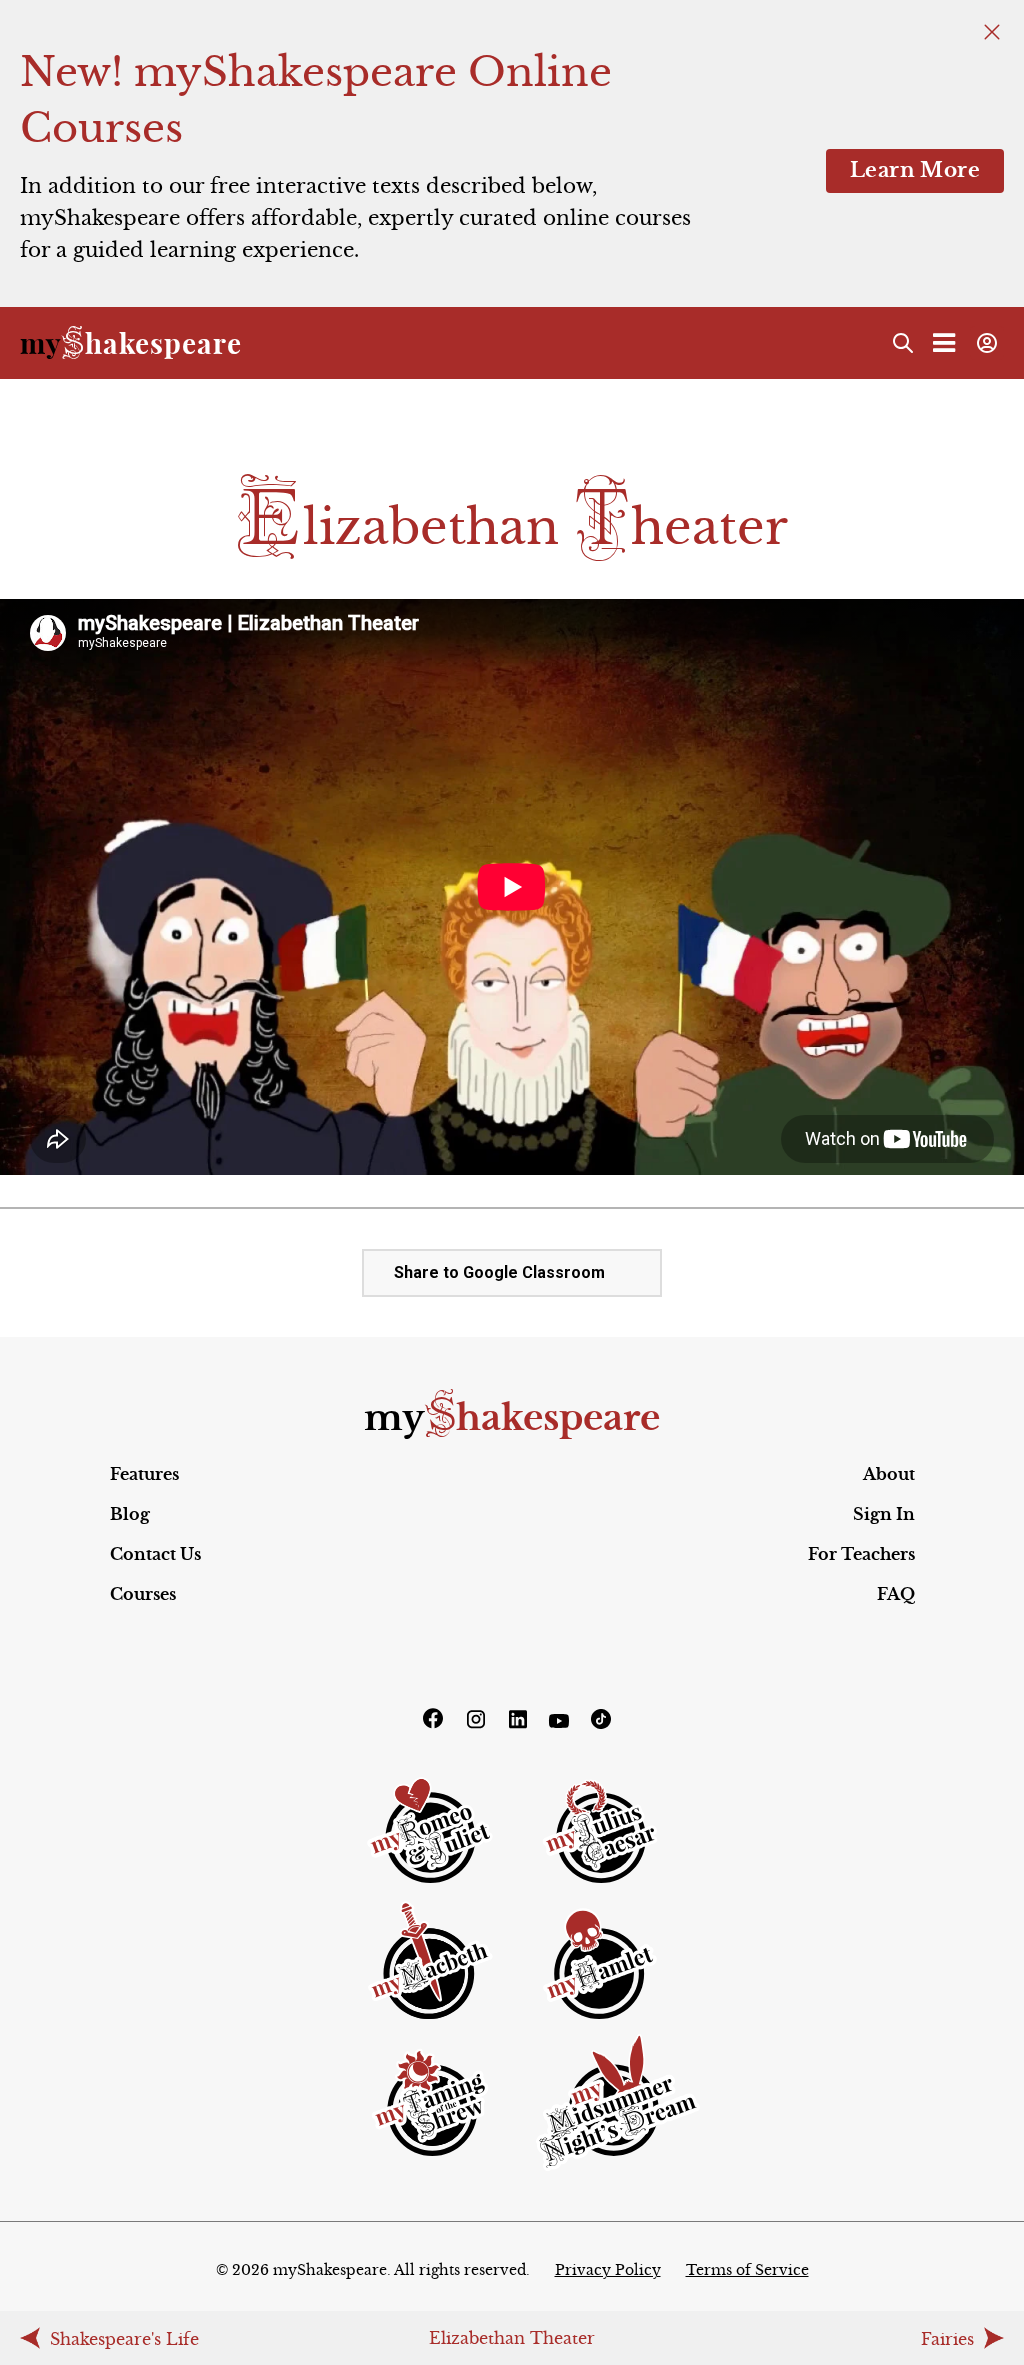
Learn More (915, 170)
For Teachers (861, 1554)
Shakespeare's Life (124, 2339)
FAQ (896, 1594)
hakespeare (131, 343)
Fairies (947, 2339)
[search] (903, 343)
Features (144, 1474)
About (889, 1474)
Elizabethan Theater (512, 2338)
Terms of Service (747, 2270)
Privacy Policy (608, 2270)
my (512, 1418)
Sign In (884, 1514)
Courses (143, 1594)
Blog (130, 1514)
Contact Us (155, 1554)
